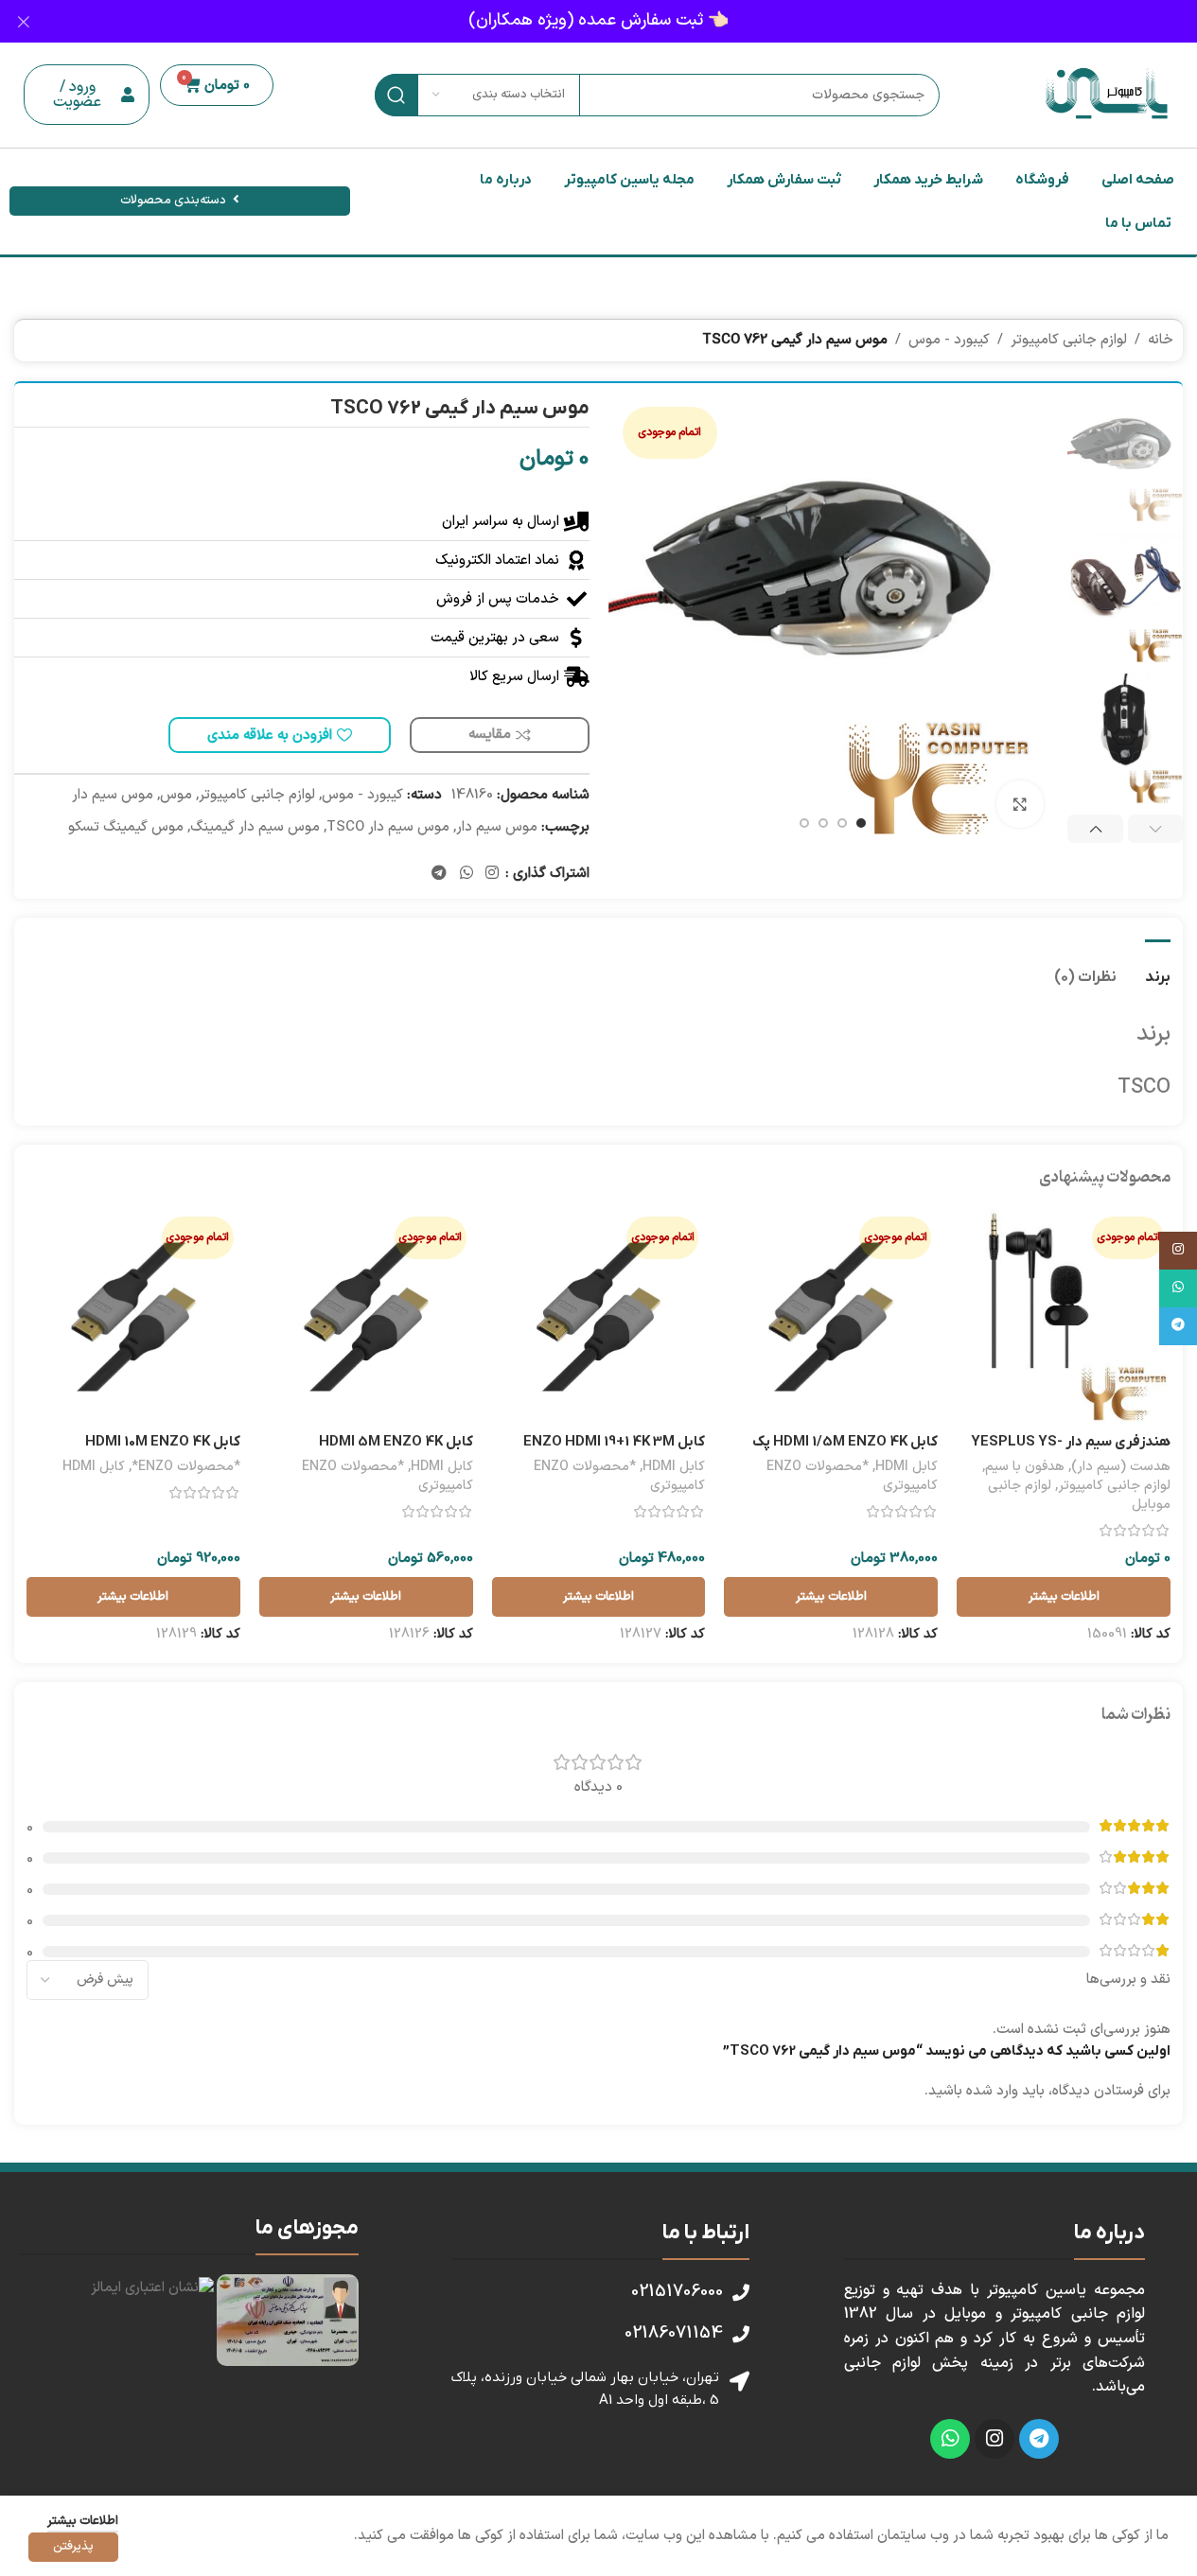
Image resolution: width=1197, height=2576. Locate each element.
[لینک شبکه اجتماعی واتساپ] (466, 873)
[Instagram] (995, 2439)
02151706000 (677, 2292)
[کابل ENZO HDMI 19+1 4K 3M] (599, 1317)
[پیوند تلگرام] (440, 873)
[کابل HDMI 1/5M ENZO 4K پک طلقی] (831, 1317)
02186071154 (674, 2333)
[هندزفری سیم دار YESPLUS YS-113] (1064, 1317)
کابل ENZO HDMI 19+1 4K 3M (614, 1442)
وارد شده (992, 2091)
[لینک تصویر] (288, 2320)
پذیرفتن (73, 2547)
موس (176, 795)
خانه (1161, 340)
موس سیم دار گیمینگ (255, 827)
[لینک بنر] (598, 21)
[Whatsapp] (950, 2439)
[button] (87, 95)
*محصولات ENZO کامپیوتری (852, 1476)
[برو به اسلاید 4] (804, 823)
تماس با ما (1138, 223)
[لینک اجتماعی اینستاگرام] (492, 873)
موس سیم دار (113, 795)
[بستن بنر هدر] (24, 21)
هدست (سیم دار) (1121, 1467)
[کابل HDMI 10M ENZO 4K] (133, 1317)
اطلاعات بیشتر (83, 2521)
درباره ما (506, 180)
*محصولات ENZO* (186, 1467)
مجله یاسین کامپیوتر (629, 180)
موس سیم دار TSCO (388, 827)
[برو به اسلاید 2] (842, 823)
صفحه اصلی (1138, 180)
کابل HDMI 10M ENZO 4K (163, 1442)
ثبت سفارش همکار (784, 180)
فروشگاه (1042, 180)
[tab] (1158, 968)
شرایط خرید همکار (928, 180)
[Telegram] (1039, 2439)
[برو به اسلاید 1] (861, 823)
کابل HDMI (907, 1467)
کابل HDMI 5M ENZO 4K (396, 1442)
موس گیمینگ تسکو (126, 827)
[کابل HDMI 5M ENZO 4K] (366, 1317)
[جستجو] (396, 95)
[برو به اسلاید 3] (823, 823)
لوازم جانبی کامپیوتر (1069, 340)
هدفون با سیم (1025, 1467)
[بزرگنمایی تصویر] (1020, 804)
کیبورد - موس (949, 340)
